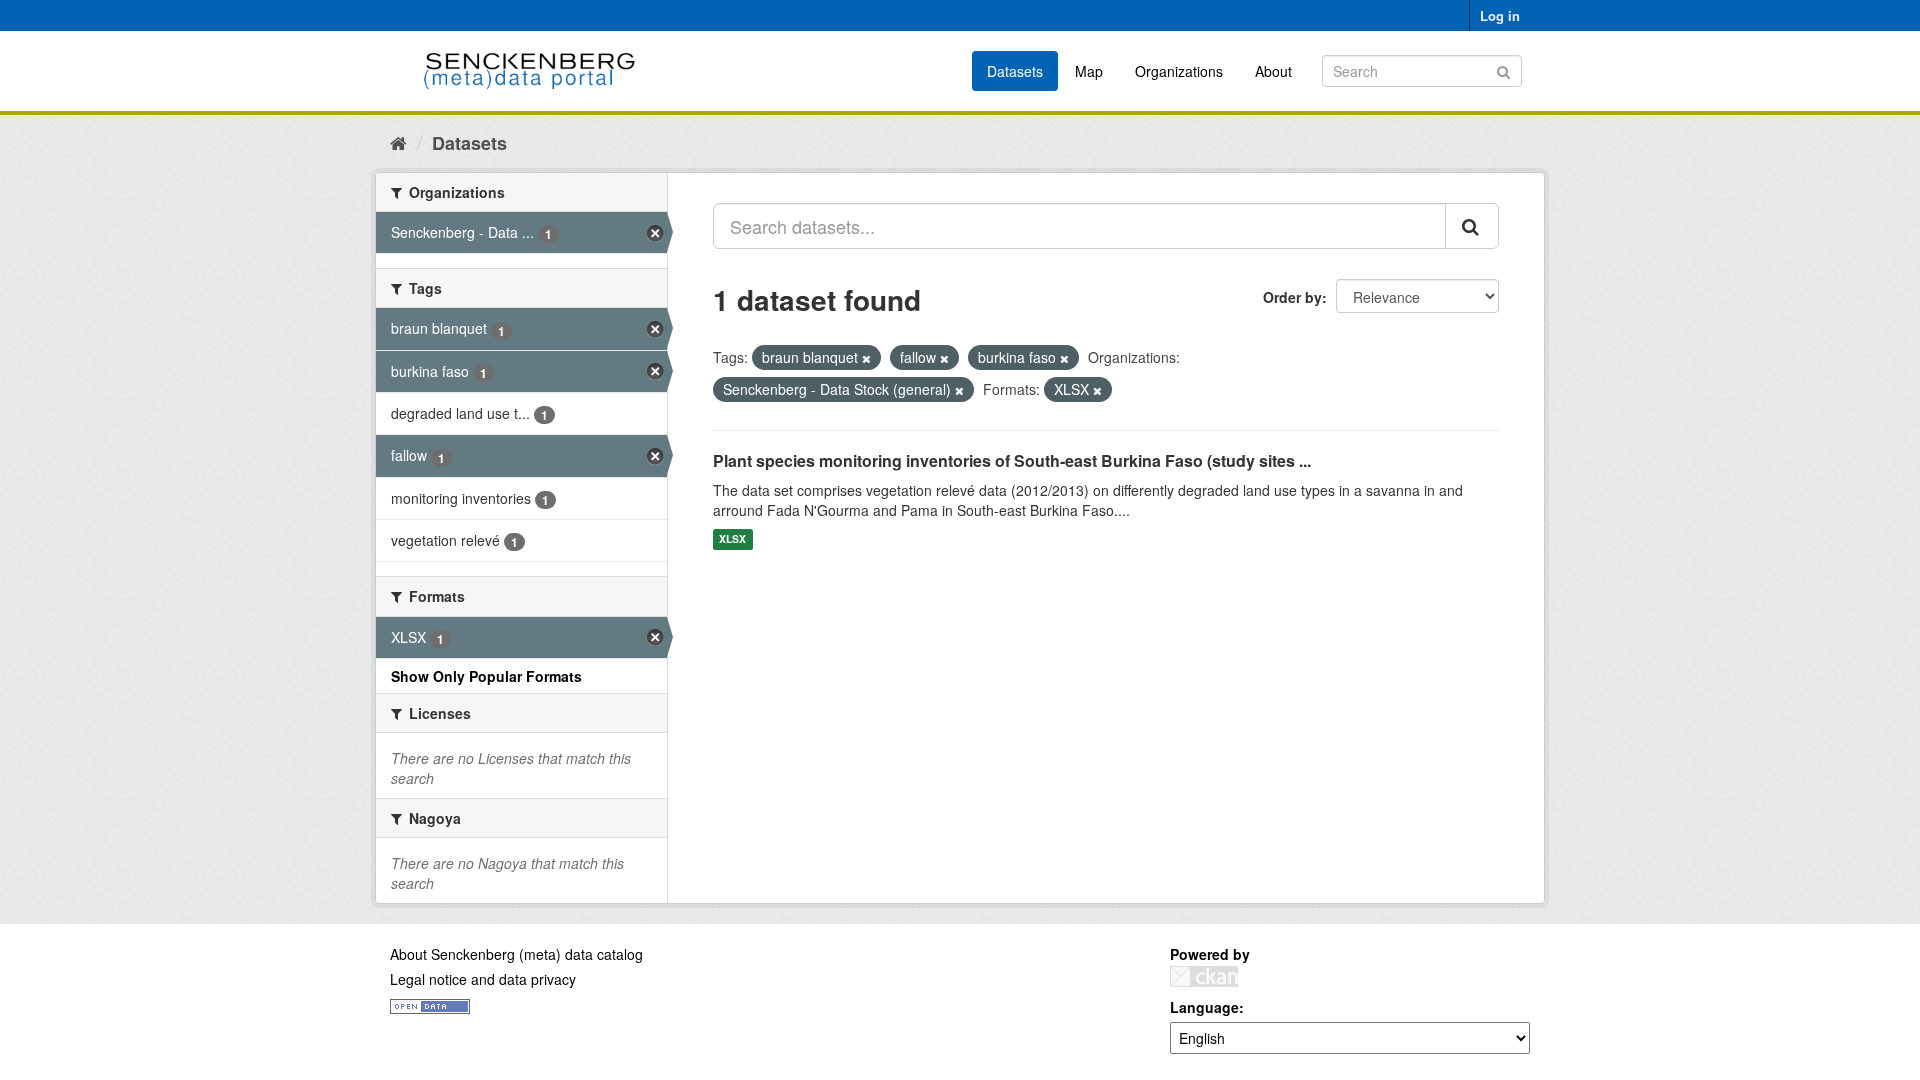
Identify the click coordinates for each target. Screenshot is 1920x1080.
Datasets (1015, 71)
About (1273, 71)
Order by (1292, 297)
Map (1089, 71)
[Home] (398, 142)
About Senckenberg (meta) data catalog (516, 954)
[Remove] (866, 358)
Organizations (1179, 71)
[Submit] (1503, 69)
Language (1204, 1007)
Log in (1500, 15)
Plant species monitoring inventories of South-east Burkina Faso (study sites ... (1012, 460)
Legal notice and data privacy (483, 979)
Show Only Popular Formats (486, 676)
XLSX (732, 539)
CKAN (1204, 976)
